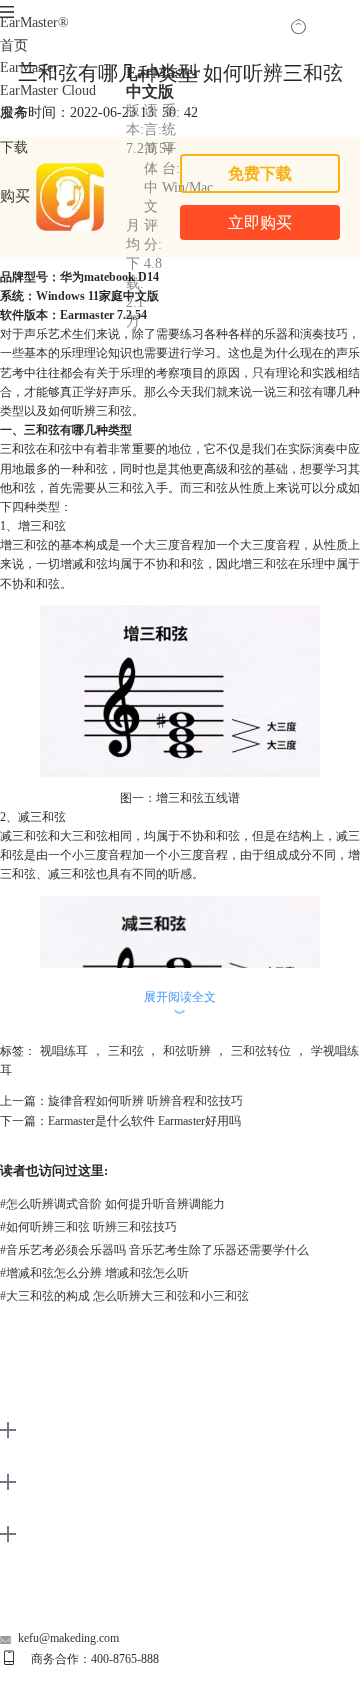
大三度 (162, 545)
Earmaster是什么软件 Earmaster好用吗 (144, 1121)
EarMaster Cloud (48, 90)
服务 (14, 112)
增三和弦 (264, 564)
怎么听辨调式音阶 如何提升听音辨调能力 (112, 1204)
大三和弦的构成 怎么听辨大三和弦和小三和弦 (124, 1296)
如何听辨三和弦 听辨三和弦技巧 (88, 1227)
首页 (14, 45)
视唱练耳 (64, 1051)
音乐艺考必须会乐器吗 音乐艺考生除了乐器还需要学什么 (154, 1250)
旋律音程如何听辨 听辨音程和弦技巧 (145, 1101)
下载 (14, 147)
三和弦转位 (261, 1051)
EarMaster (34, 22)
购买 (15, 195)
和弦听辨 (187, 1051)
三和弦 (126, 1051)
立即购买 (260, 222)
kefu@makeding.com (68, 1638)
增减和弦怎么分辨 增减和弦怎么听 (94, 1273)
